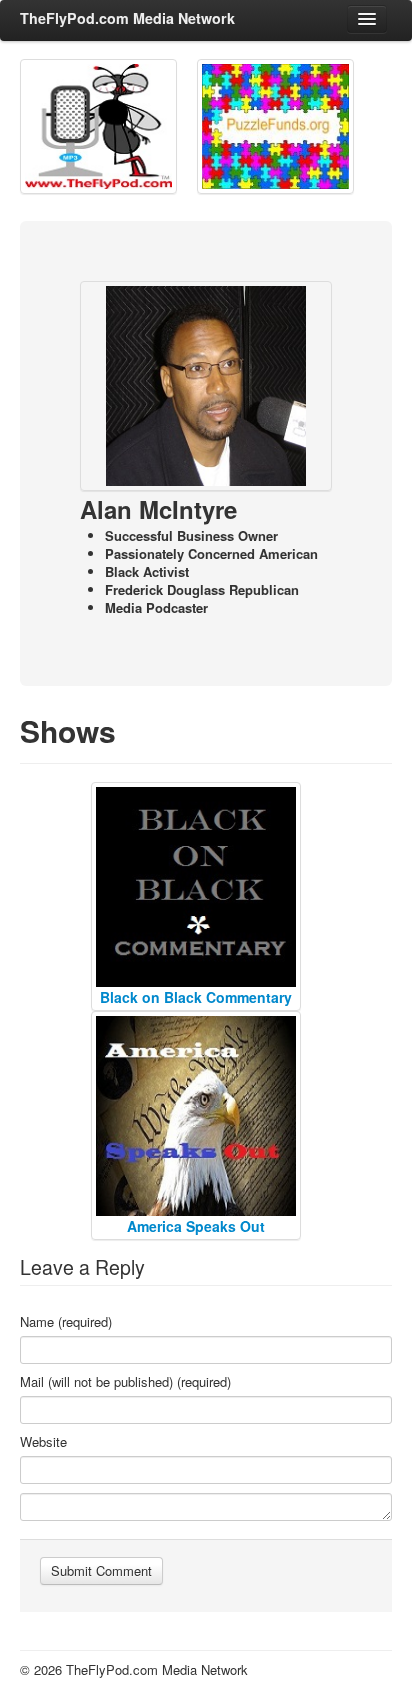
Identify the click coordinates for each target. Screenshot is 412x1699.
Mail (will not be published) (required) (125, 1382)
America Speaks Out (196, 1226)
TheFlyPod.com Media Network (127, 18)
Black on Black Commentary (196, 997)
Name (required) (66, 1322)
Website (43, 1442)
